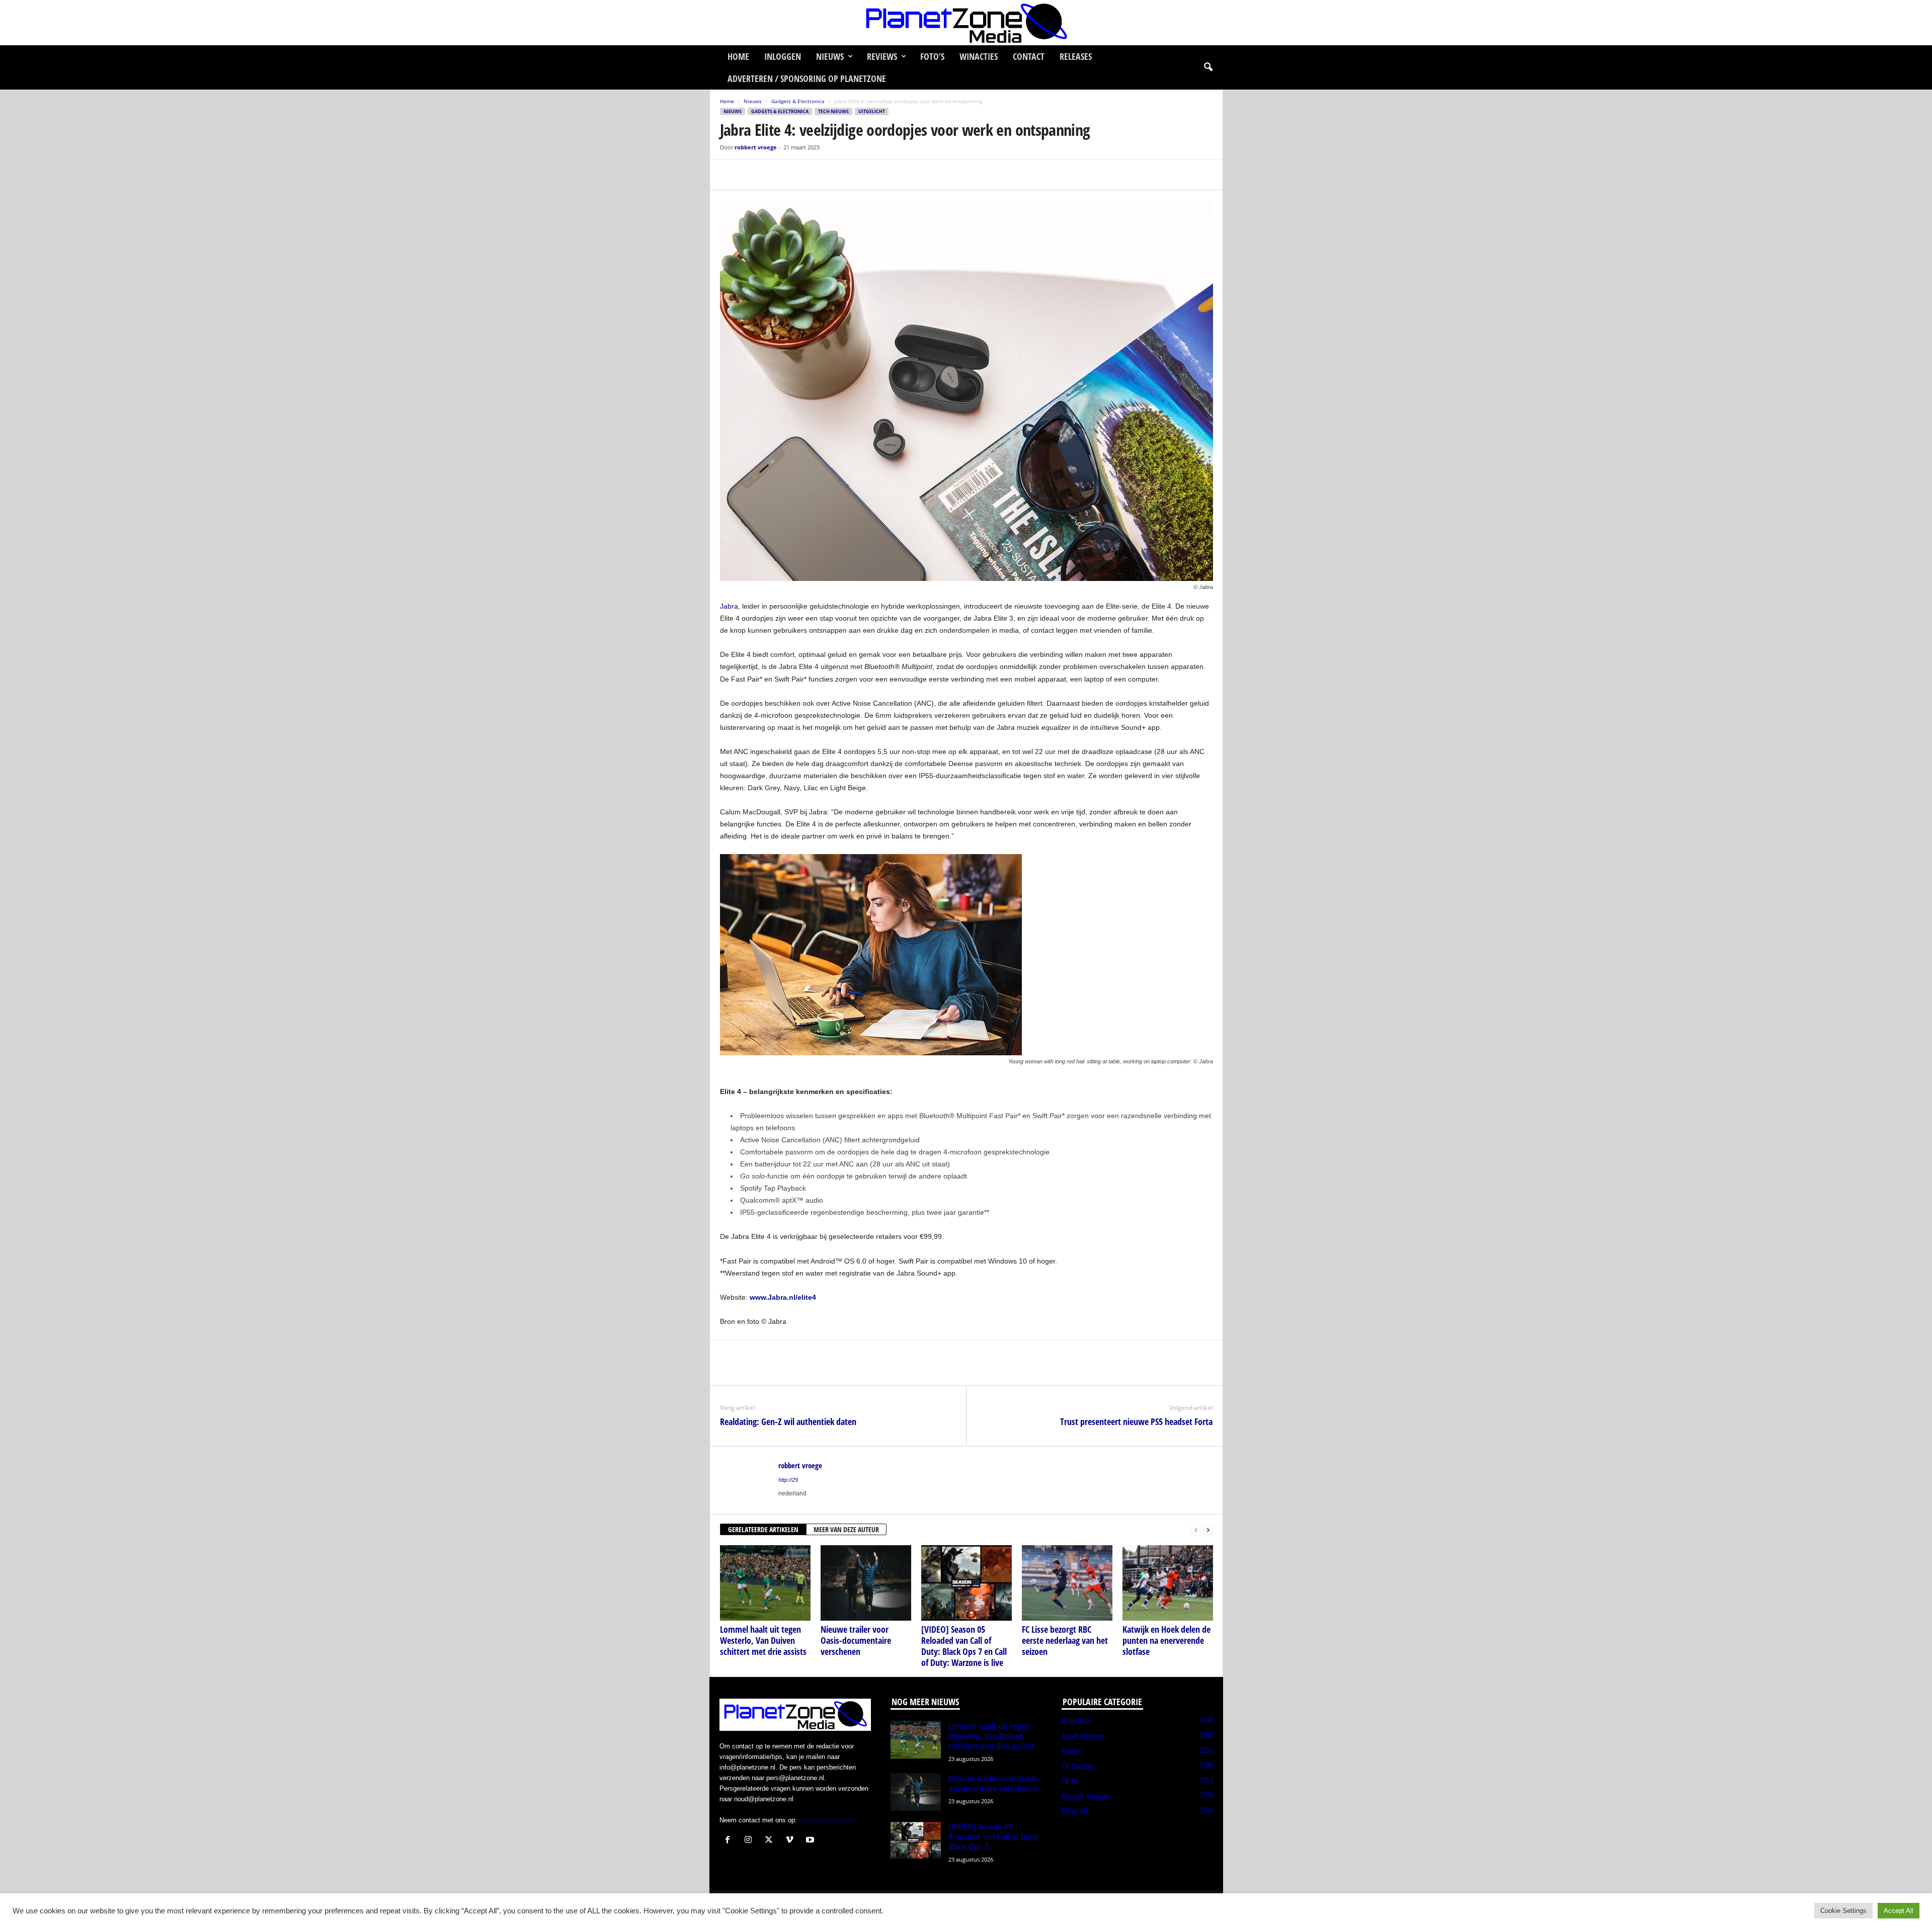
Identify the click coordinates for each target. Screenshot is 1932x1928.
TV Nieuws (1078, 1766)
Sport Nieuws (1083, 1736)
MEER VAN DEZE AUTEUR (846, 1529)
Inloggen (783, 56)
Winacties (979, 56)
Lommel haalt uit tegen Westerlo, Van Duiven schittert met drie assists (763, 1640)
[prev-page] (1196, 1530)
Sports (1071, 1751)
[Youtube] (811, 1841)
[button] (1208, 67)
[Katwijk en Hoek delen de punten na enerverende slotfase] (1168, 1583)
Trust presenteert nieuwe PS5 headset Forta (1136, 1421)
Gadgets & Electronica (798, 101)
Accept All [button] (1899, 1911)
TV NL (1070, 1781)
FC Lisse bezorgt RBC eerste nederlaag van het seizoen (1065, 1640)
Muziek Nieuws (1086, 1796)
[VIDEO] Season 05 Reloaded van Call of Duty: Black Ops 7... (994, 1836)
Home (738, 56)
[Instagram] (750, 1841)
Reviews (882, 56)
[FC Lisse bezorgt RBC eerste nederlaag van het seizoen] (1067, 1583)
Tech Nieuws (833, 111)
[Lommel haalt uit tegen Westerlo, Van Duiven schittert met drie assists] (765, 1583)
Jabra (729, 606)
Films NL (1075, 1811)
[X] (753, 175)
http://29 (788, 1480)
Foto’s (932, 56)
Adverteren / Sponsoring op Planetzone (807, 78)
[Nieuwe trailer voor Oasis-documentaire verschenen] (866, 1583)
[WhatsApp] (776, 175)
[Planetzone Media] (966, 23)
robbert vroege (756, 147)
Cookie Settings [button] (1843, 1911)
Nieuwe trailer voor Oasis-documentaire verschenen (856, 1640)
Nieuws (830, 56)
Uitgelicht (872, 111)
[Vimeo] (792, 1841)
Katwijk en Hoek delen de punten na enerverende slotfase (1166, 1640)
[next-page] (1208, 1530)
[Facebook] (730, 175)
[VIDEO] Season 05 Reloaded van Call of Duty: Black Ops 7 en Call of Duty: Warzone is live (964, 1646)
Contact (1029, 56)
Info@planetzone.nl (827, 1820)
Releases (1076, 56)
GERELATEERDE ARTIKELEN (763, 1529)
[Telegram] (799, 175)
